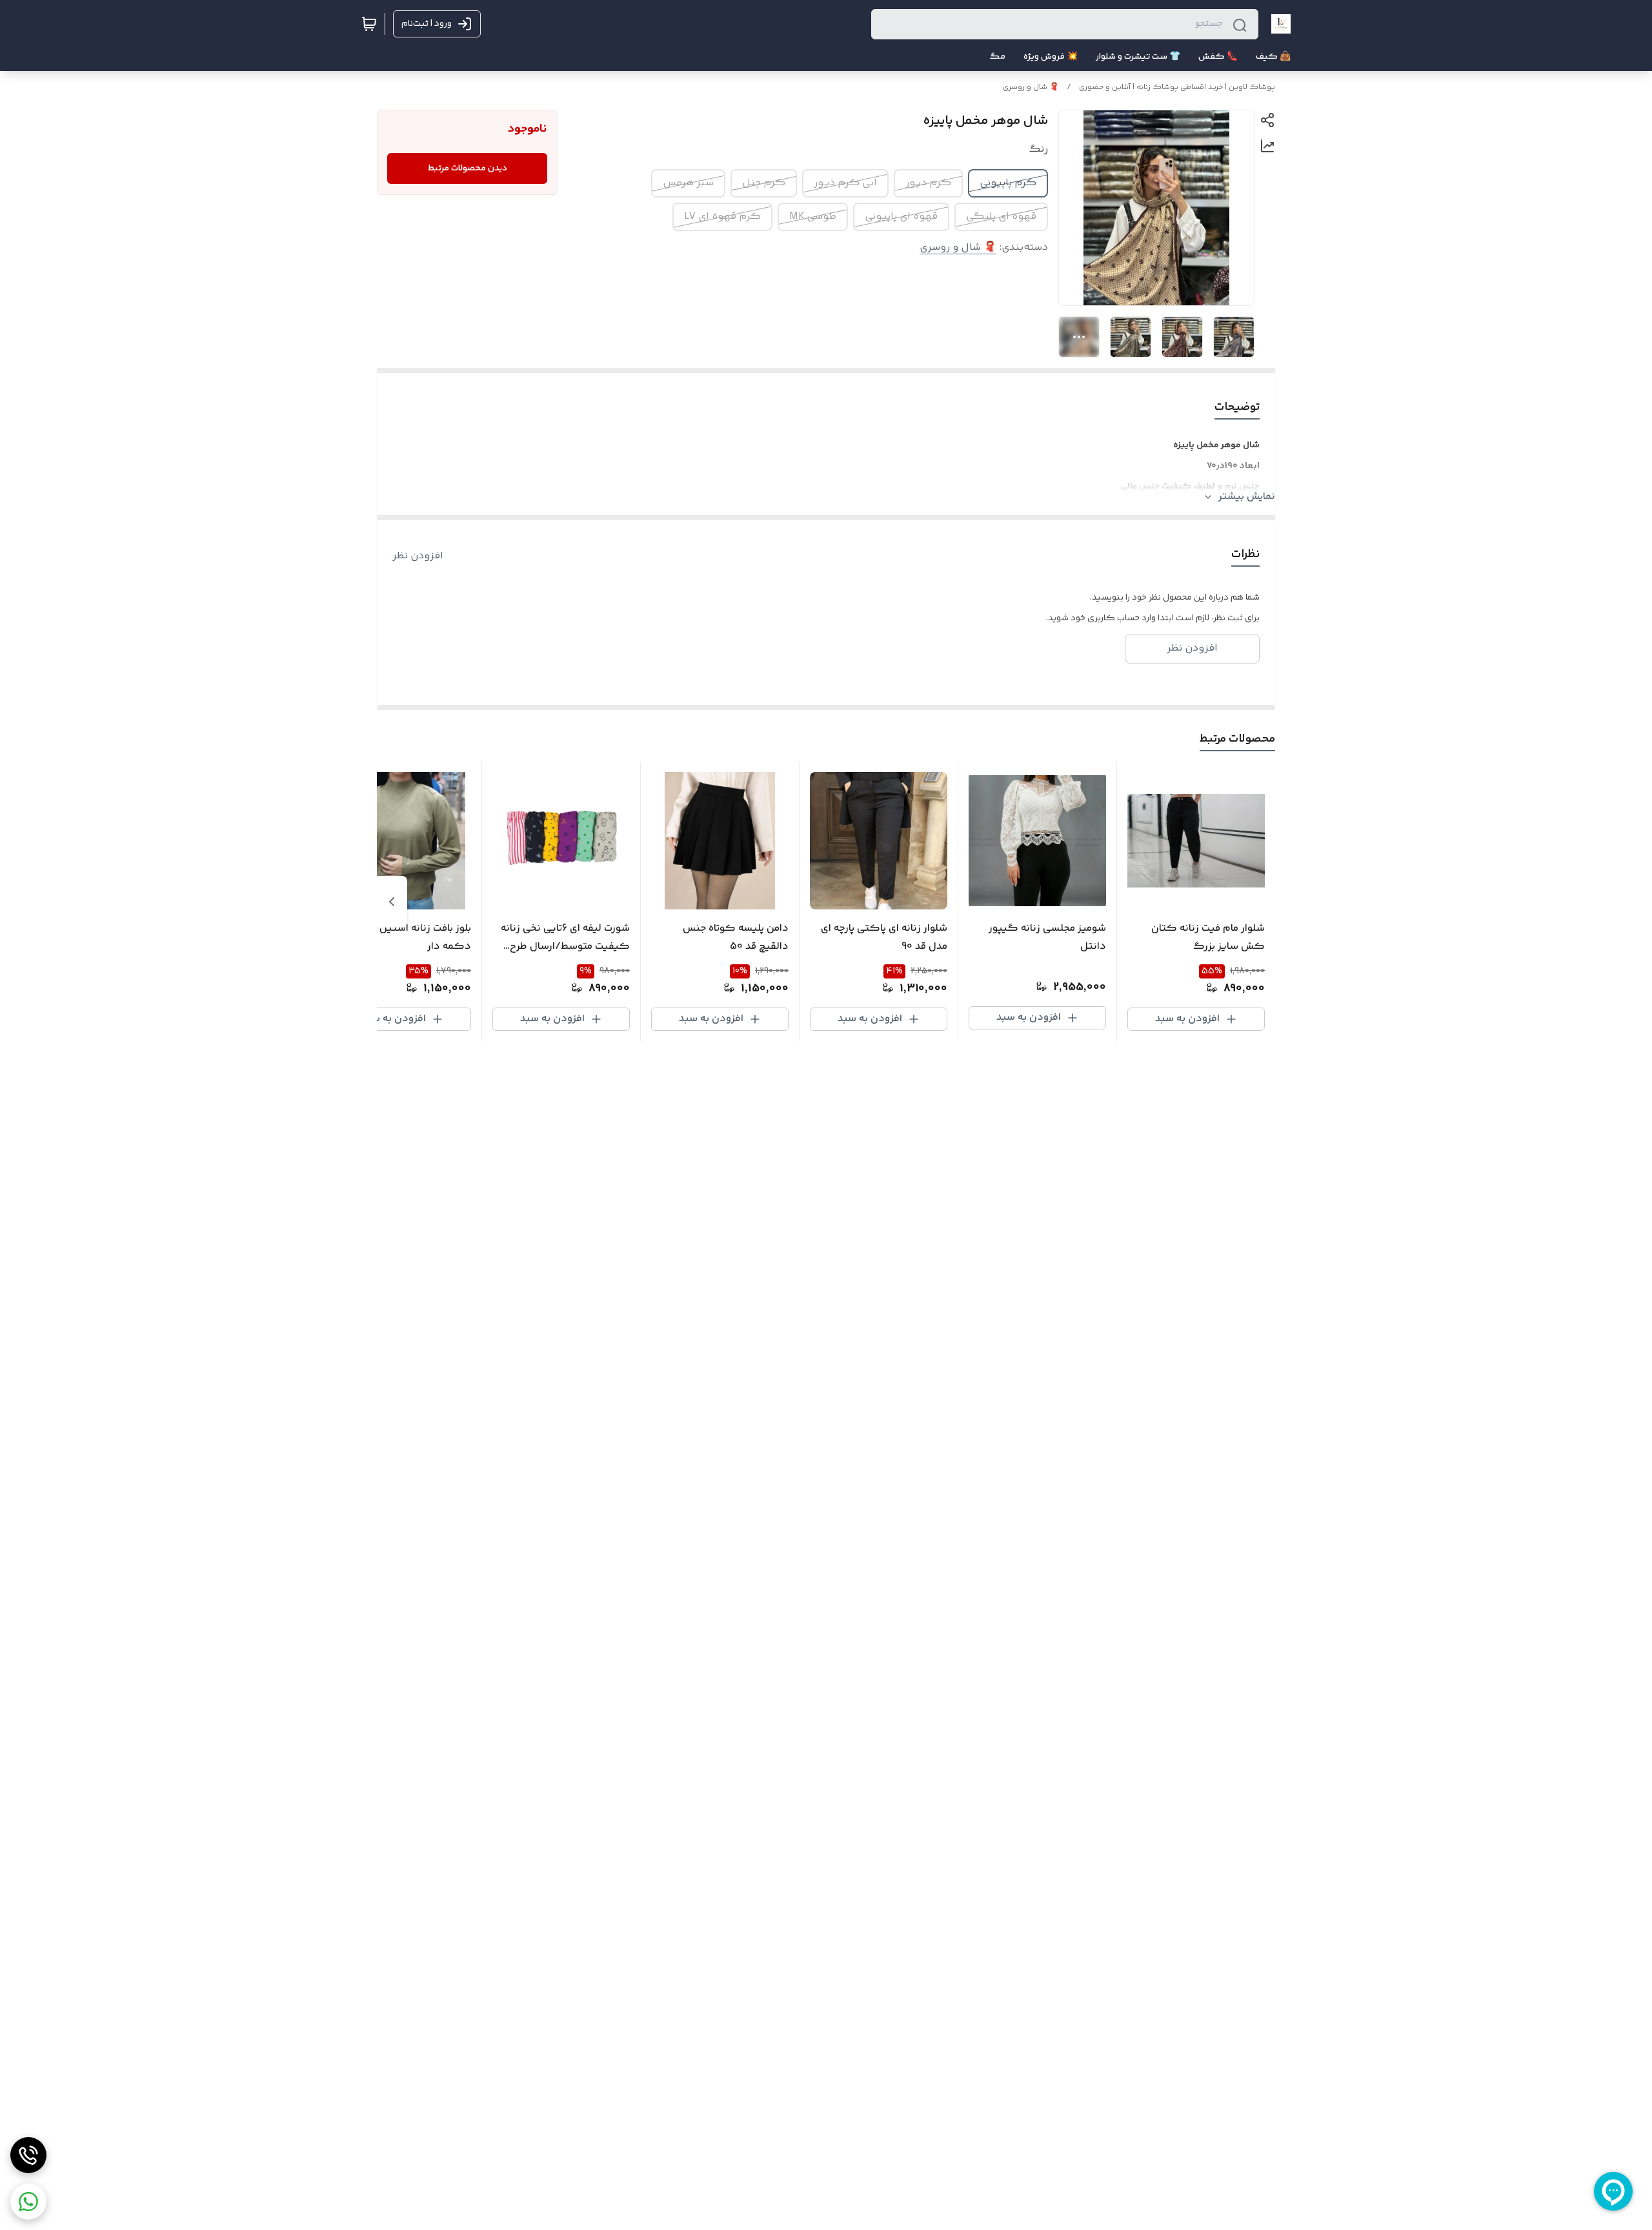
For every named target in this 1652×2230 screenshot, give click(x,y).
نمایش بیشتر (1247, 497)
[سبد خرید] (369, 24)
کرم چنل (764, 183)
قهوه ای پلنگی (1001, 217)
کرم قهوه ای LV (722, 217)
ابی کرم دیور (845, 183)
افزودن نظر (418, 556)
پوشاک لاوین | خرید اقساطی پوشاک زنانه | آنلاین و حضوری (1177, 87)
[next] (392, 902)
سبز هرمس (688, 183)
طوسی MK (813, 217)
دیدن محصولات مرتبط (468, 168)
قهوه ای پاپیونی (901, 217)
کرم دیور (928, 183)
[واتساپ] (28, 2202)
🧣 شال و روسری (1031, 87)
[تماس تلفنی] (28, 2155)
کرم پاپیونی (1008, 183)
